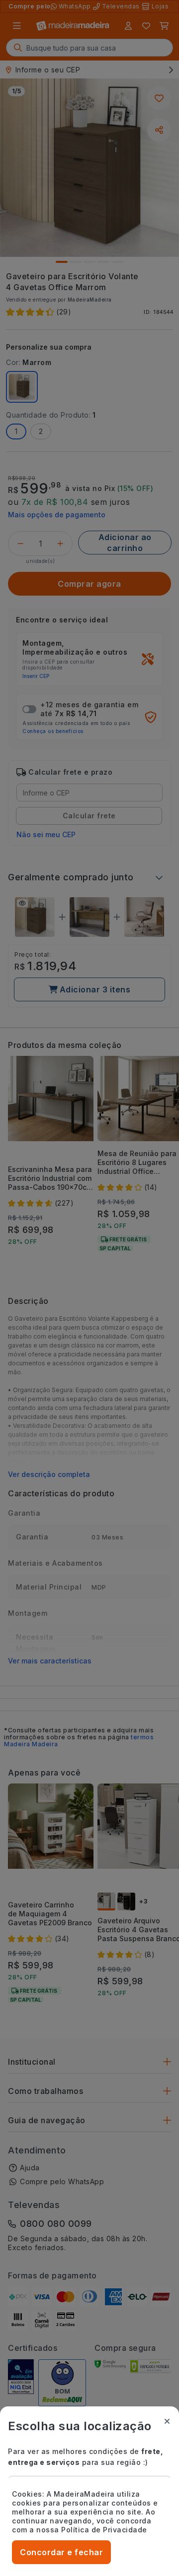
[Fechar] (167, 2421)
